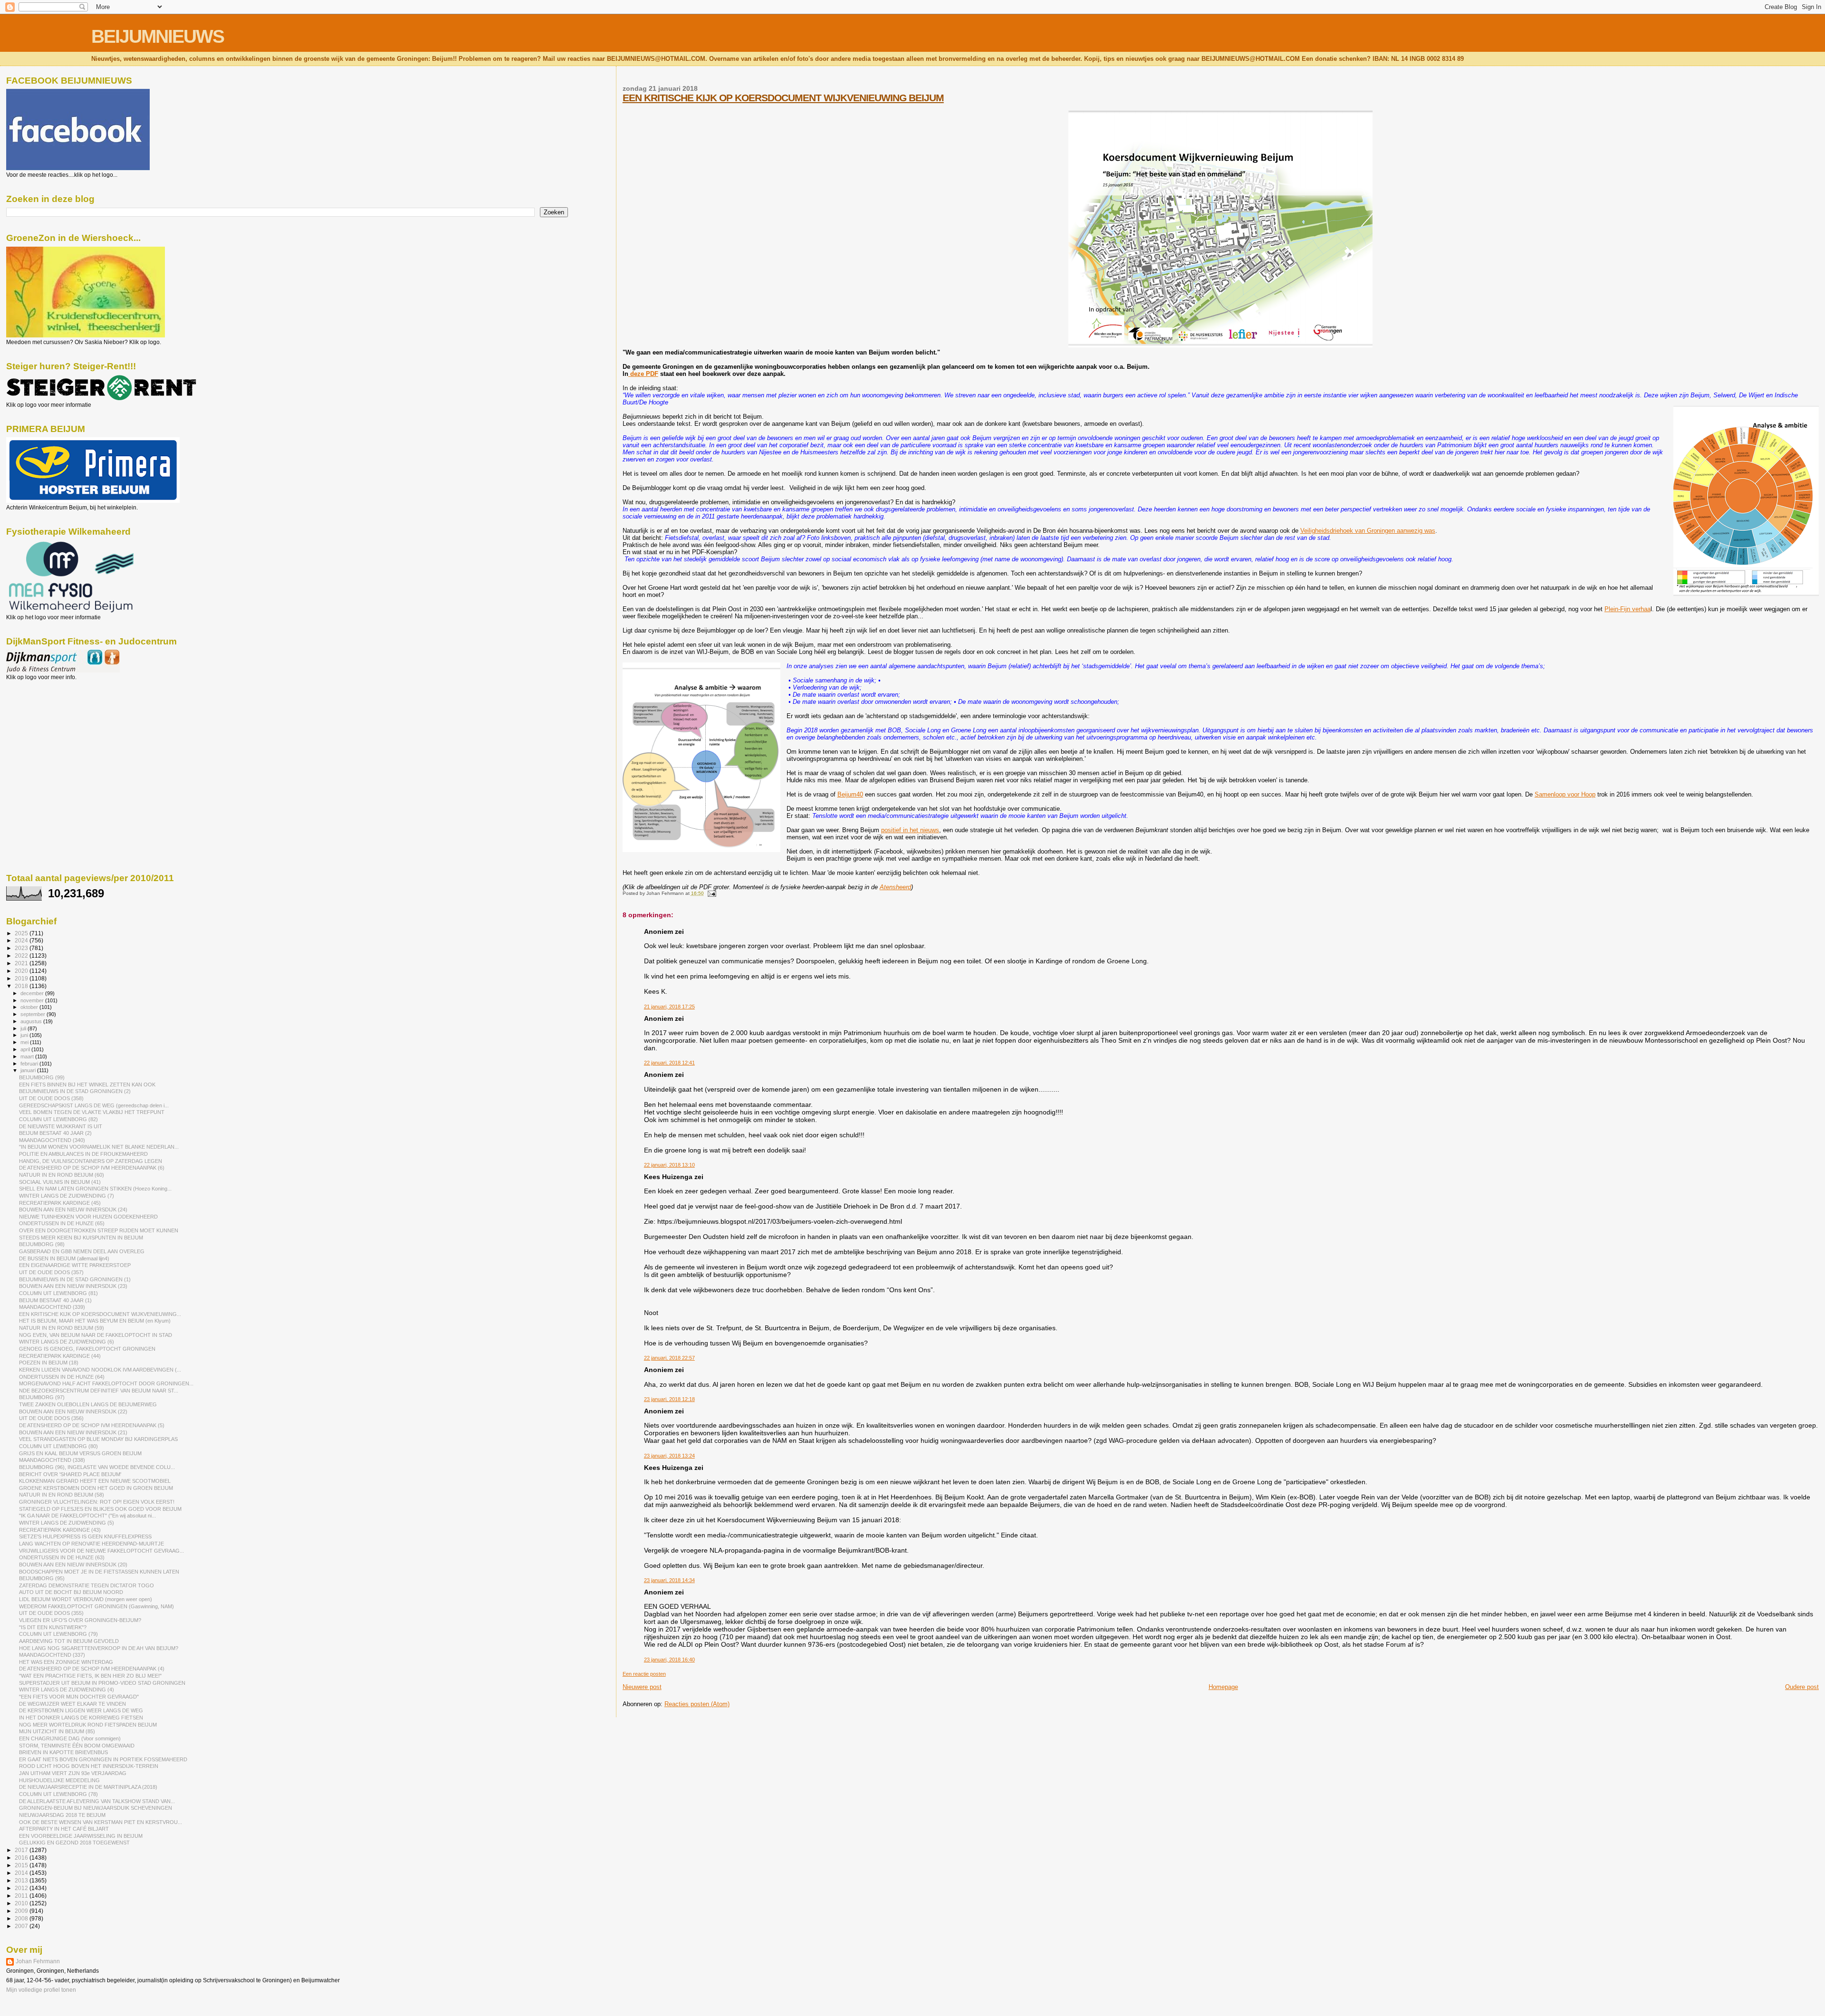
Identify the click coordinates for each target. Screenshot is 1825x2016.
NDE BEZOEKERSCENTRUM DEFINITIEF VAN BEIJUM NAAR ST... (99, 1391)
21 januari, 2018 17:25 (669, 1007)
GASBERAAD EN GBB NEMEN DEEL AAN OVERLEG (82, 1251)
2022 (22, 955)
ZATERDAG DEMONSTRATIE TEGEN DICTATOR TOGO (86, 1585)
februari (30, 1064)
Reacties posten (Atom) (697, 1704)
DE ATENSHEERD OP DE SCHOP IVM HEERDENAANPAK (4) (92, 1669)
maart (28, 1056)
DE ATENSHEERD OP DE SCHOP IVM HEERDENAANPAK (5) (92, 1425)
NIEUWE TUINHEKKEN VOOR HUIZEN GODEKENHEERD (88, 1217)
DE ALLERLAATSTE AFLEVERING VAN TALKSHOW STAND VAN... (97, 1801)
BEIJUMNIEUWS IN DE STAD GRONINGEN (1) (75, 1279)
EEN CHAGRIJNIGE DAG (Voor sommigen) (70, 1738)
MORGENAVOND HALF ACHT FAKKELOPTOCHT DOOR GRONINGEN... (106, 1383)
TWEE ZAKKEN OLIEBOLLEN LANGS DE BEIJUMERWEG (88, 1404)
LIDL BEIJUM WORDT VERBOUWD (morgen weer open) (86, 1599)
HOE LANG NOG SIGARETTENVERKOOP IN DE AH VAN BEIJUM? (99, 1648)
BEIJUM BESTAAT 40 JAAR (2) (55, 1133)
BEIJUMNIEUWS (158, 36)
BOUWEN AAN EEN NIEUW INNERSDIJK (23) (73, 1286)
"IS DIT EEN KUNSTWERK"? (53, 1627)
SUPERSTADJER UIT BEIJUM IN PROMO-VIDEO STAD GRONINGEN (102, 1683)
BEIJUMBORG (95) (42, 1578)
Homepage (1223, 1687)
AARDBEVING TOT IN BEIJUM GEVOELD (69, 1641)
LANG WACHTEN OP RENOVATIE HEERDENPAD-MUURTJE (91, 1544)
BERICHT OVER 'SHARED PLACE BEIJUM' (70, 1474)
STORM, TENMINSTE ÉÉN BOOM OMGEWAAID (77, 1746)
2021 (22, 963)
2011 (22, 1896)
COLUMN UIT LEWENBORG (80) (58, 1446)
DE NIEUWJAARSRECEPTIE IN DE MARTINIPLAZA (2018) (88, 1787)
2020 (22, 971)
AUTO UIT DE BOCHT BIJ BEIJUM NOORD (71, 1592)
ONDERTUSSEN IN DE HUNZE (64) (62, 1377)
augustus (32, 1021)
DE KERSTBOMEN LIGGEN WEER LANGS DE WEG (81, 1710)
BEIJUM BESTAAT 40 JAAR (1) (55, 1300)
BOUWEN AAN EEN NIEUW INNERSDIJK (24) (73, 1210)
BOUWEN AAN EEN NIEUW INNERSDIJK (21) (73, 1432)
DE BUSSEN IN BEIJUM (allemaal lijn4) (64, 1258)
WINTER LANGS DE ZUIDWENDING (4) (67, 1690)
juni (25, 1035)
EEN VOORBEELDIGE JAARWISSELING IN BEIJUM (81, 1836)
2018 (22, 986)
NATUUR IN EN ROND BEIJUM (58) (62, 1495)
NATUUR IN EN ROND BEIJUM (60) (62, 1175)
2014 (22, 1873)
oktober (30, 1007)
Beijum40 (850, 794)
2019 (22, 978)
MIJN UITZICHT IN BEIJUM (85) (57, 1731)
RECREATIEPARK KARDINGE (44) (60, 1356)
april (26, 1049)
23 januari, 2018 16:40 (669, 1660)
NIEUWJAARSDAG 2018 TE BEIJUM (62, 1815)
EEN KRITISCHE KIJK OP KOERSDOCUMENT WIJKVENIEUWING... (100, 1314)
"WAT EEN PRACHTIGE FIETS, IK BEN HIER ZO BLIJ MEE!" (90, 1676)
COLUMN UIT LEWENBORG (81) (58, 1293)
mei (25, 1042)
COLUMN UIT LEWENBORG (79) (58, 1634)
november (33, 1000)
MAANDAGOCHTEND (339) (52, 1307)
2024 (22, 940)
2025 (22, 933)
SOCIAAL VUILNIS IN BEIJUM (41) (60, 1182)
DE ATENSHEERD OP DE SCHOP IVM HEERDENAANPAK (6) (92, 1168)
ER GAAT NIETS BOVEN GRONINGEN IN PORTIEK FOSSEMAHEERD (103, 1759)
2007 (22, 1926)
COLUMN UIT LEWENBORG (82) (58, 1119)
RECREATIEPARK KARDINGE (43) (60, 1530)
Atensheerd (895, 887)
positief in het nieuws (910, 830)
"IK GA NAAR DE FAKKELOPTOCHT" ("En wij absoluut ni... (87, 1516)
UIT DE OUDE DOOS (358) (51, 1098)
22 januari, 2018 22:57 (669, 1358)
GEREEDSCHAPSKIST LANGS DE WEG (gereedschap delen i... (94, 1105)
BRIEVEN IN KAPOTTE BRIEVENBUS (63, 1752)
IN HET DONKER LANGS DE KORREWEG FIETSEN (81, 1718)
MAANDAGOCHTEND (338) (52, 1460)
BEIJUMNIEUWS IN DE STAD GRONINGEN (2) (75, 1091)
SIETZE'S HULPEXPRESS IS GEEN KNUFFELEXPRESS (85, 1536)
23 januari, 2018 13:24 (669, 1456)
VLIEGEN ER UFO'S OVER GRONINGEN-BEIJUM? (80, 1620)
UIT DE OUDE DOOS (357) (51, 1272)
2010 (22, 1903)
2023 (22, 948)
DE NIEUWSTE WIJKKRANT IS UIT (61, 1126)
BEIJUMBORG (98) (42, 1244)
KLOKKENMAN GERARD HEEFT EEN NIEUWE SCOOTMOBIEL (95, 1481)
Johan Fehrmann (38, 1961)
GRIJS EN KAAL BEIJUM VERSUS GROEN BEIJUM (80, 1453)
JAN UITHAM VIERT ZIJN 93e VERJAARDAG (73, 1773)
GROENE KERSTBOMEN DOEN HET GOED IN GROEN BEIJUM (96, 1488)
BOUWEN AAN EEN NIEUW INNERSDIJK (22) (73, 1411)
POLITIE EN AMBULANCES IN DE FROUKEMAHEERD (83, 1154)
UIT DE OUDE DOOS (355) (51, 1613)
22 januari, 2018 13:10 (669, 1165)
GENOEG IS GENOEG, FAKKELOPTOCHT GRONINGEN (87, 1349)
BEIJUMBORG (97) (42, 1397)
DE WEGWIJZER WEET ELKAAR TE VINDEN (72, 1704)
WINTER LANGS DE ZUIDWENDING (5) (67, 1523)
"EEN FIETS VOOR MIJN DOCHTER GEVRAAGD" (79, 1697)
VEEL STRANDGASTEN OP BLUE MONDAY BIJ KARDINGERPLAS (98, 1439)
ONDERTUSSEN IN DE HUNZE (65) (62, 1223)
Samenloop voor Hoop (1565, 794)
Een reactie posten (644, 1674)
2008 (22, 1918)
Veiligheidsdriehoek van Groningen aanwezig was (1368, 531)
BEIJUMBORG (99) (42, 1077)
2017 (22, 1850)
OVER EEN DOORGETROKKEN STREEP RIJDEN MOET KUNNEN (99, 1230)
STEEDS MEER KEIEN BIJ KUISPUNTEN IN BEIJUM (81, 1238)
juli (24, 1028)
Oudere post (1802, 1687)
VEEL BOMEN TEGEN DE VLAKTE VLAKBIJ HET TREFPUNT (92, 1112)
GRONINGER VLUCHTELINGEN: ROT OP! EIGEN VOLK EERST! (97, 1502)
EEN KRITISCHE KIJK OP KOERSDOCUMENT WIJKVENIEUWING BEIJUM (783, 98)
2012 (22, 1888)
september (34, 1014)
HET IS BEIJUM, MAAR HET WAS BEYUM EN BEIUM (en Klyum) (95, 1321)
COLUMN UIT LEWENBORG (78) (58, 1794)
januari (29, 1070)
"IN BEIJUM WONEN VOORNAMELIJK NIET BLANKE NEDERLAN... (99, 1147)
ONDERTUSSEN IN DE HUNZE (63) (62, 1557)
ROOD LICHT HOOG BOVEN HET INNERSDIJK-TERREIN (89, 1766)
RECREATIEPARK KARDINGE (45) (60, 1203)
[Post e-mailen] (711, 893)
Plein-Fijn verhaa (1628, 609)
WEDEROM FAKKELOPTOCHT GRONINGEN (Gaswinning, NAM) (96, 1606)
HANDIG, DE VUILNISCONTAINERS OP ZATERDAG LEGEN (91, 1161)
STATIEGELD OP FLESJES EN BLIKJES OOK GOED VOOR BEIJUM (100, 1509)
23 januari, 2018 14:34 (669, 1580)
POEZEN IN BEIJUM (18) (49, 1363)
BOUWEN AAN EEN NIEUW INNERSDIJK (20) (73, 1565)
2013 (22, 1880)
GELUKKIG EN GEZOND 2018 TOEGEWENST (74, 1843)
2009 (22, 1911)
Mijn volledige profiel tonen (41, 1990)
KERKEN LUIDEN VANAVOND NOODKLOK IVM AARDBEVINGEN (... (100, 1370)
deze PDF (643, 374)
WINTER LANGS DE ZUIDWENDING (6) (67, 1342)
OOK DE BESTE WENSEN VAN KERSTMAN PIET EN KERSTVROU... (101, 1822)
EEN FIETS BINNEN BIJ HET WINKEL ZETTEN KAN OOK (87, 1085)
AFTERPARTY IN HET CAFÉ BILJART (64, 1829)
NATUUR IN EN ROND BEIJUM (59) (62, 1328)
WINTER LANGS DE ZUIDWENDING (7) (67, 1196)
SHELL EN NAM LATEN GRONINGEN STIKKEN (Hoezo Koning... (95, 1189)
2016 (22, 1858)
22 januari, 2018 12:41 (669, 1063)
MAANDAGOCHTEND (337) (52, 1655)
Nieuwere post (642, 1687)
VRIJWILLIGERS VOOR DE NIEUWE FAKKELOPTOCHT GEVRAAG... (101, 1551)
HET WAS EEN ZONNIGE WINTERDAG (66, 1662)
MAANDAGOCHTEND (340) (52, 1140)
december (33, 993)
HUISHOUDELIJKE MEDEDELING (59, 1780)
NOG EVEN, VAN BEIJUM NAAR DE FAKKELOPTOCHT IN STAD (96, 1335)
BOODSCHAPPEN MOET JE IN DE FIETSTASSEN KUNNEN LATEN (99, 1572)
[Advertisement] (49, 732)
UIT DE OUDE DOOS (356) (51, 1418)
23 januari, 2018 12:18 (669, 1399)
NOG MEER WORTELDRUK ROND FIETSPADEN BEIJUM (88, 1725)
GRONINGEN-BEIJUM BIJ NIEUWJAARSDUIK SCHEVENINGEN (96, 1808)
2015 (22, 1865)
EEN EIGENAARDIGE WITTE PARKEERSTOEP (75, 1265)
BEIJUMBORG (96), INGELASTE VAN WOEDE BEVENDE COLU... (97, 1467)
